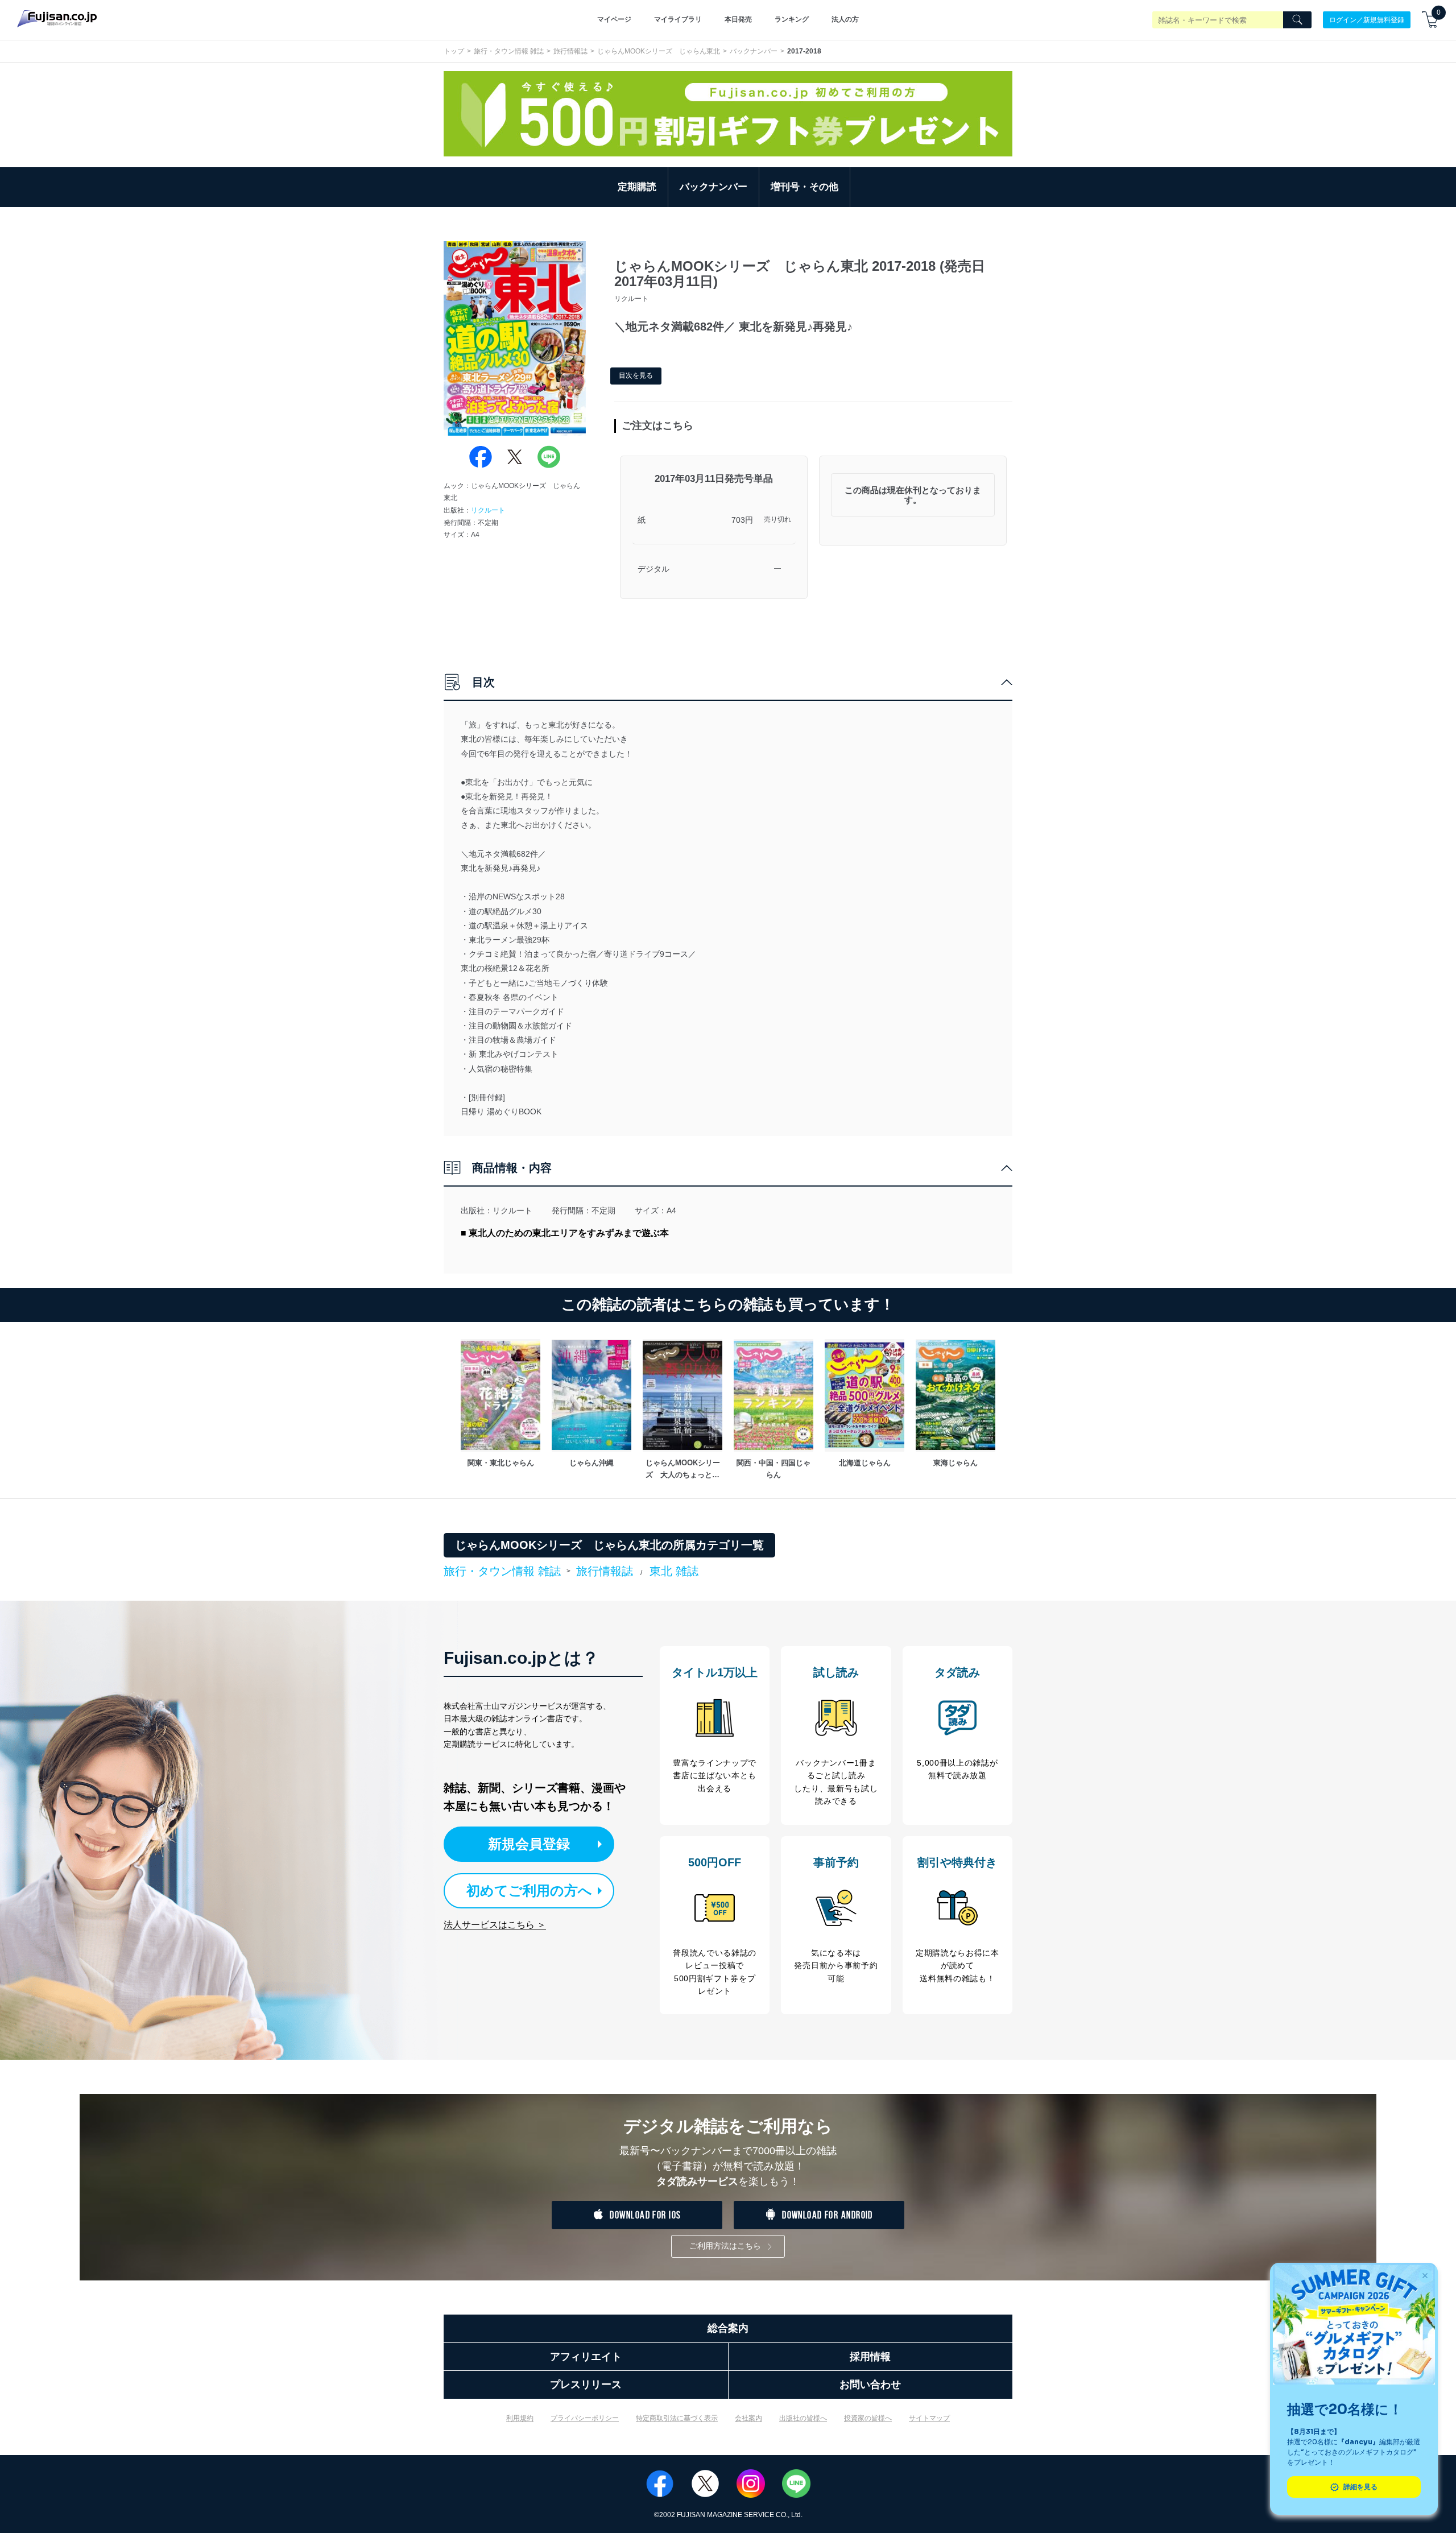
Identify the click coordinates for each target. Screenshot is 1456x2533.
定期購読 (637, 187)
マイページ (614, 19)
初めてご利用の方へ (529, 1891)
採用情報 (870, 2357)
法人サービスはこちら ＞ (495, 1925)
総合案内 (728, 2328)
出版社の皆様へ (803, 2418)
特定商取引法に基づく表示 (677, 2418)
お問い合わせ (870, 2385)
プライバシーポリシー (585, 2418)
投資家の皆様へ (868, 2418)
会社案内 (748, 2418)
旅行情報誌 (570, 51)
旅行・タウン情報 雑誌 (509, 51)
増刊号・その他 (804, 187)
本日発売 (738, 19)
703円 (742, 520)
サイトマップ (929, 2418)
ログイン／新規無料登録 (1367, 19)
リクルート (488, 510)
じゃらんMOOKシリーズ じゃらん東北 (659, 51)
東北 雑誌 (674, 1571)
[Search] (1297, 20)
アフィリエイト (586, 2357)
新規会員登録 (529, 1844)
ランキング (792, 19)
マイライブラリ (678, 19)
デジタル (653, 569)
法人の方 (845, 19)
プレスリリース (586, 2385)
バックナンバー (754, 51)
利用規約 (520, 2418)
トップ (454, 51)
